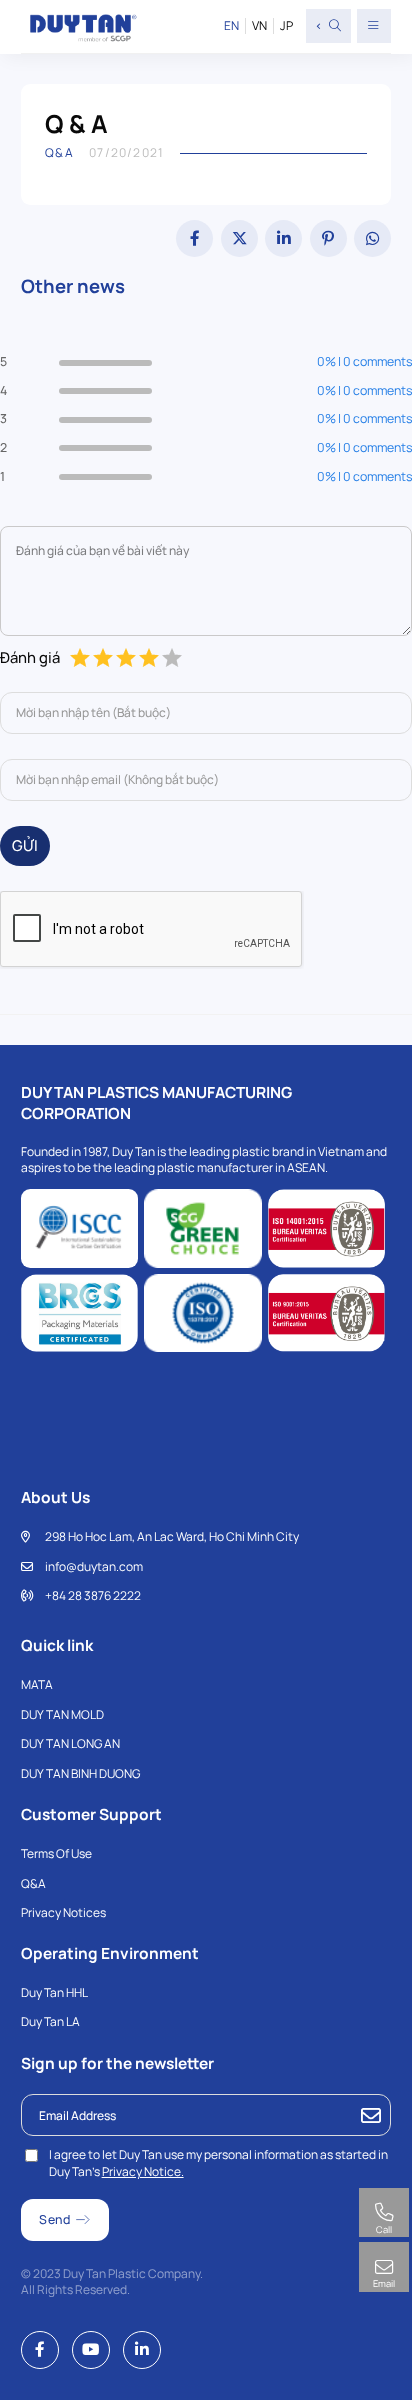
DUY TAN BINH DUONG (80, 1773)
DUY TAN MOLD (62, 1714)
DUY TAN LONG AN (70, 1743)
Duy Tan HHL (54, 1992)
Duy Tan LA (50, 2021)
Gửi (25, 845)
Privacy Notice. (143, 2171)
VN (259, 26)
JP (286, 26)
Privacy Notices (63, 1912)
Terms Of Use (56, 1853)
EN (231, 26)
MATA (37, 1684)
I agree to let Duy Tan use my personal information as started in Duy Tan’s (218, 2163)
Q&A (33, 1883)
